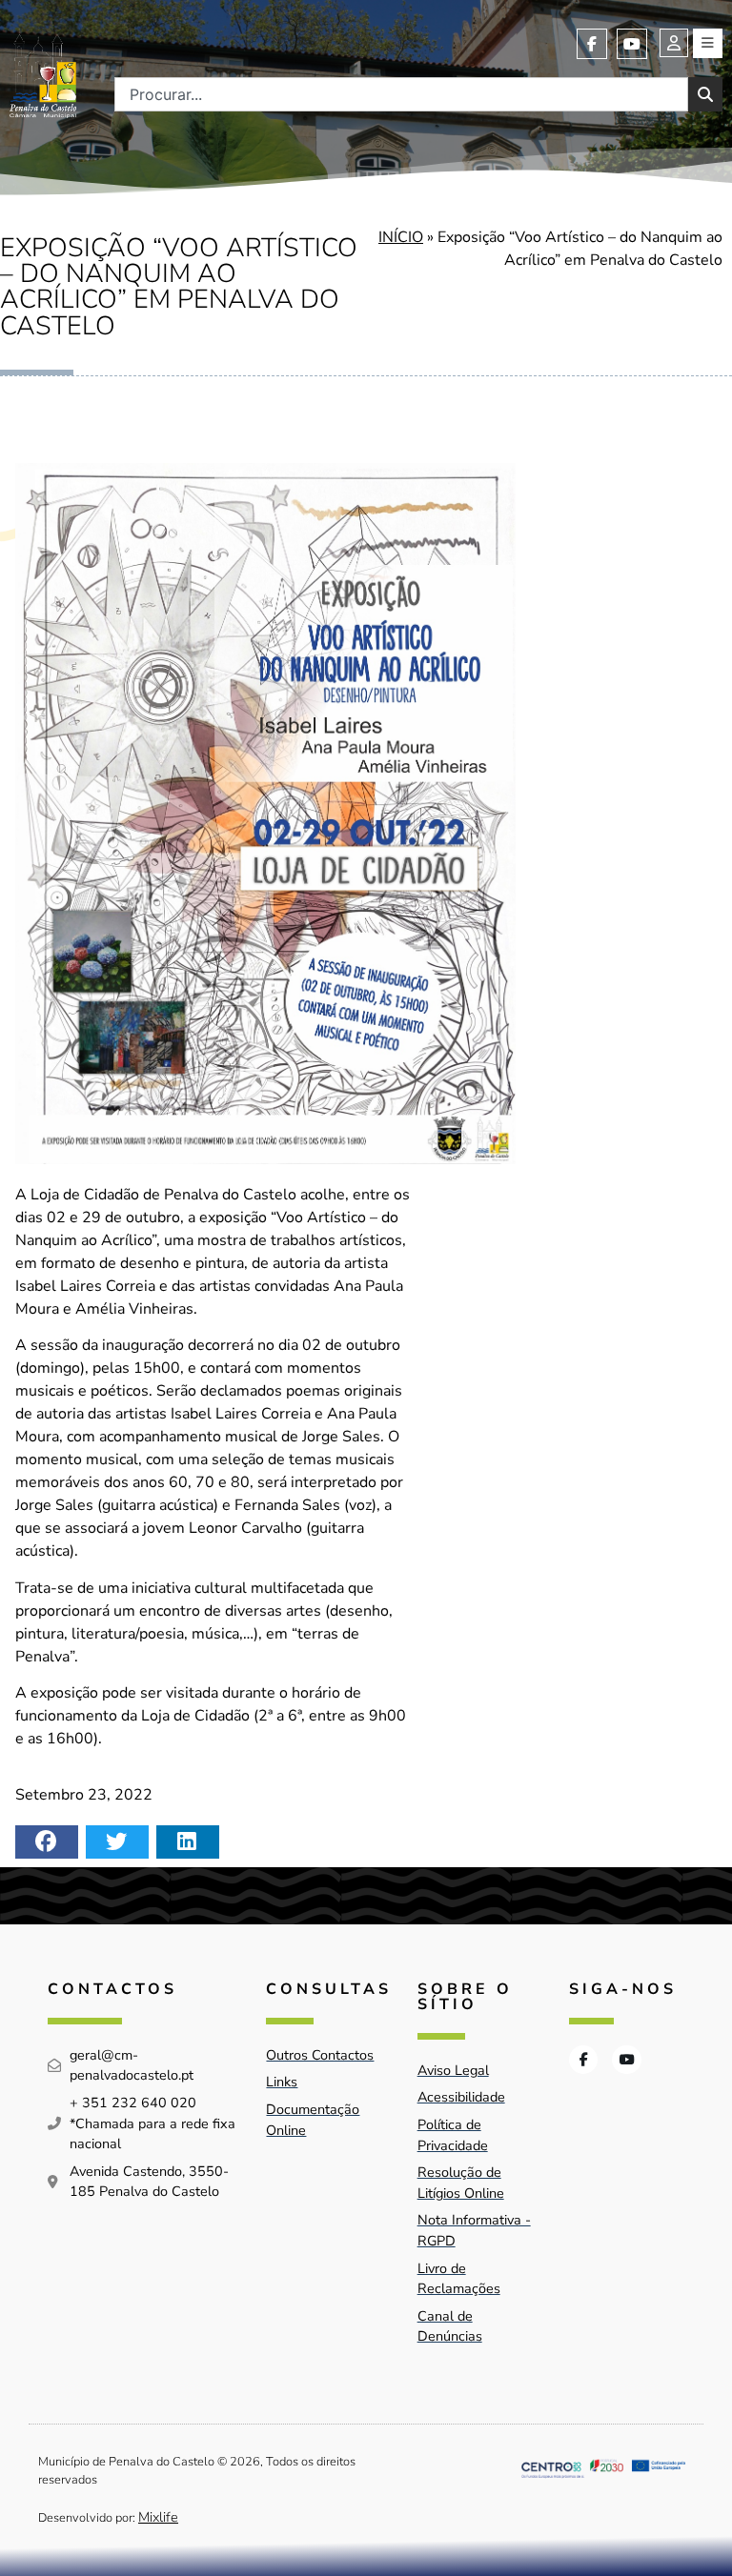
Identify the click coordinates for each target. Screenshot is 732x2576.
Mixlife (158, 2517)
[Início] (43, 73)
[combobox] (401, 94)
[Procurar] (705, 94)
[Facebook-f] (592, 44)
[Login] (674, 43)
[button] (47, 1842)
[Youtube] (632, 44)
